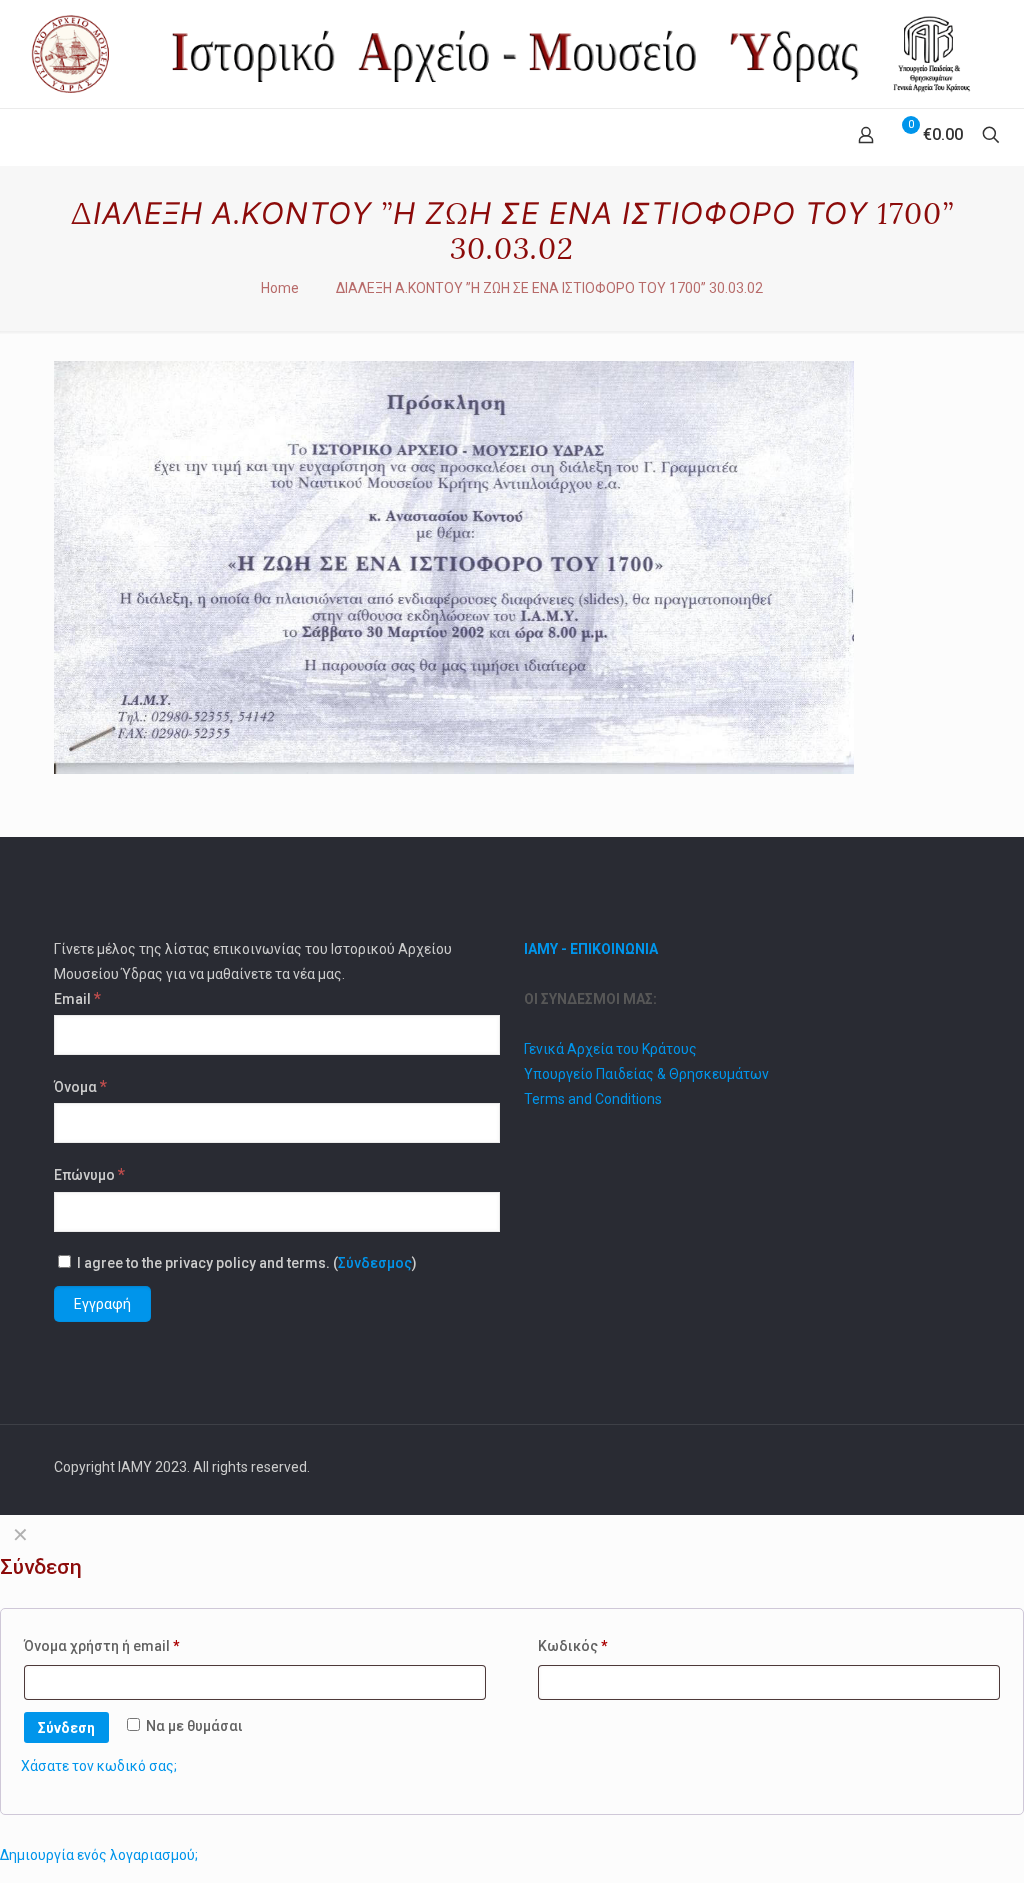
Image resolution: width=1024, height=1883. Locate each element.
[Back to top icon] (949, 1467)
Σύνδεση (66, 1728)
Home (280, 288)
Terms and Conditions (593, 1099)
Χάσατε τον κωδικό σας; (99, 1766)
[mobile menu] (17, 137)
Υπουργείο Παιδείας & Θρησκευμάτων (646, 1074)
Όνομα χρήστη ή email (102, 1646)
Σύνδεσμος (375, 1263)
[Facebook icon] (900, 1467)
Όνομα (80, 1086)
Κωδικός (573, 1646)
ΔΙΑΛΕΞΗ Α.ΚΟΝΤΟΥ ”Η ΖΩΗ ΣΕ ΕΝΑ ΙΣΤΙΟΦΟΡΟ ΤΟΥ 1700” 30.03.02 (549, 288)
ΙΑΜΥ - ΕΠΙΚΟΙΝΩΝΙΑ (591, 949)
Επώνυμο (89, 1174)
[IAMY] (512, 54)
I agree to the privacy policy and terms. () (245, 1263)
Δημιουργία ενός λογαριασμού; (99, 1855)
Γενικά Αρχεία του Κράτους (610, 1049)
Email (77, 998)
